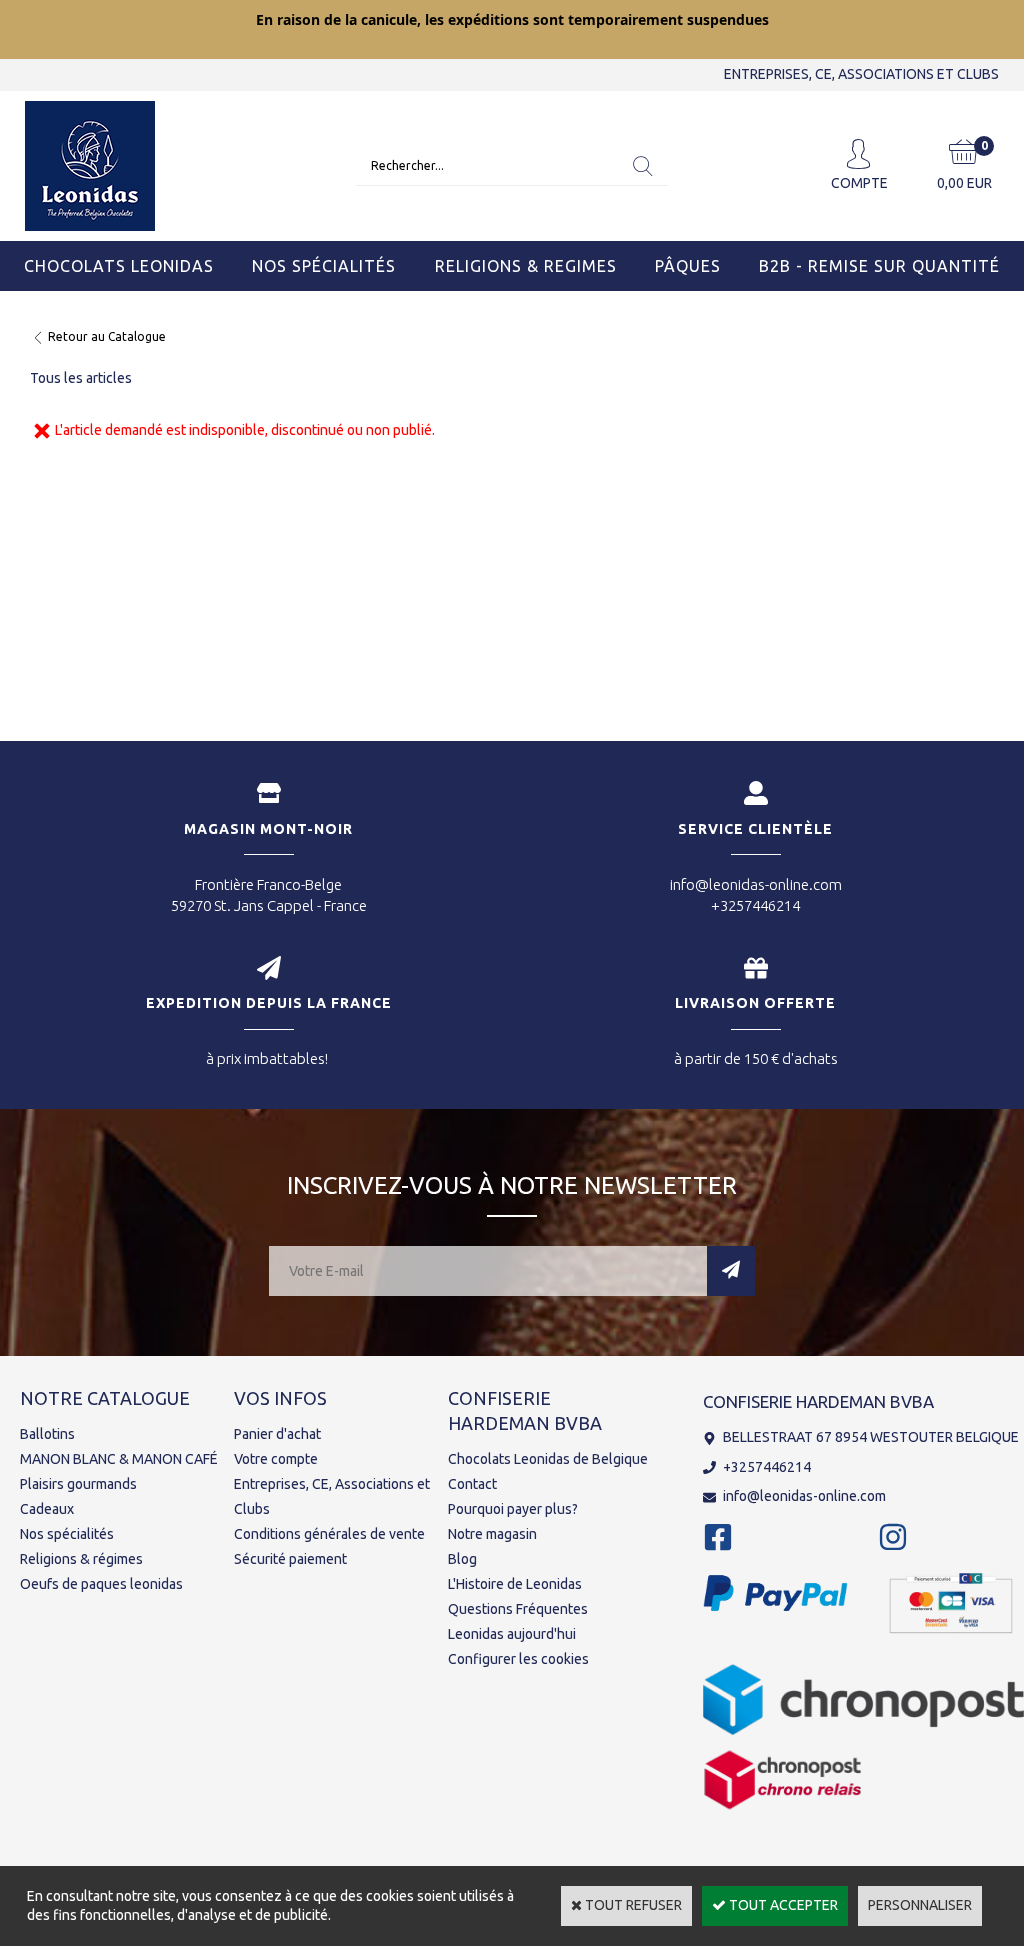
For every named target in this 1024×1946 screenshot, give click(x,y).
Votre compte (276, 1459)
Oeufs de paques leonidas (101, 1584)
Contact (472, 1484)
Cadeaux (47, 1509)
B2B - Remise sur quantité (879, 266)
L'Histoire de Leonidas (515, 1584)
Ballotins (47, 1434)
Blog (462, 1559)
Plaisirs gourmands (78, 1484)
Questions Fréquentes (518, 1609)
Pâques (688, 266)
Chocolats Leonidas (119, 266)
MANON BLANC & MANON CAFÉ (119, 1459)
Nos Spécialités (324, 266)
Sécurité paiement (290, 1559)
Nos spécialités (67, 1534)
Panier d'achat (277, 1434)
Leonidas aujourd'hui (512, 1634)
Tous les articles (81, 378)
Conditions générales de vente (329, 1534)
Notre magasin (492, 1534)
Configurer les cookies (518, 1659)
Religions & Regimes (526, 266)
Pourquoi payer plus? (513, 1509)
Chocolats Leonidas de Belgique (548, 1459)
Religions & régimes (81, 1559)
